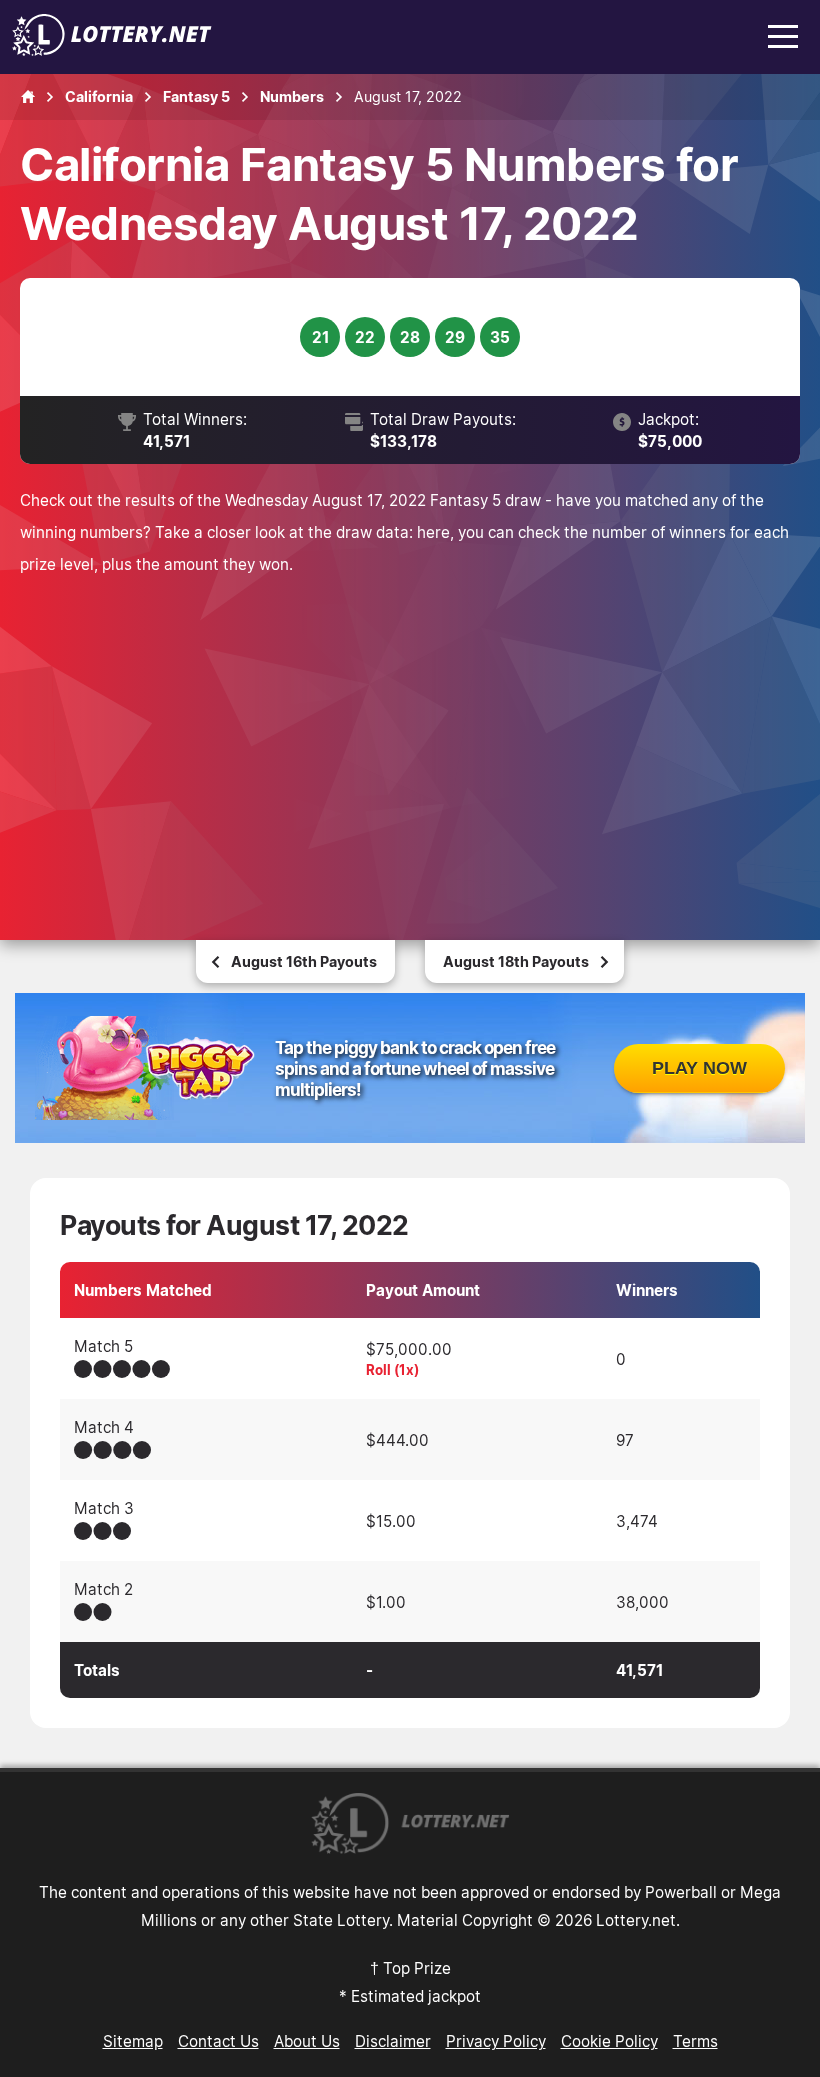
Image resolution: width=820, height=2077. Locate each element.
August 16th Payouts (304, 961)
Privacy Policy (496, 2041)
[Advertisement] (410, 730)
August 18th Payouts (516, 961)
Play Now (699, 1068)
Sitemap (133, 2041)
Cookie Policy (609, 2041)
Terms (695, 2041)
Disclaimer (393, 2041)
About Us (307, 2041)
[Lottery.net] (112, 50)
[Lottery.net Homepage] (28, 97)
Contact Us (218, 2041)
